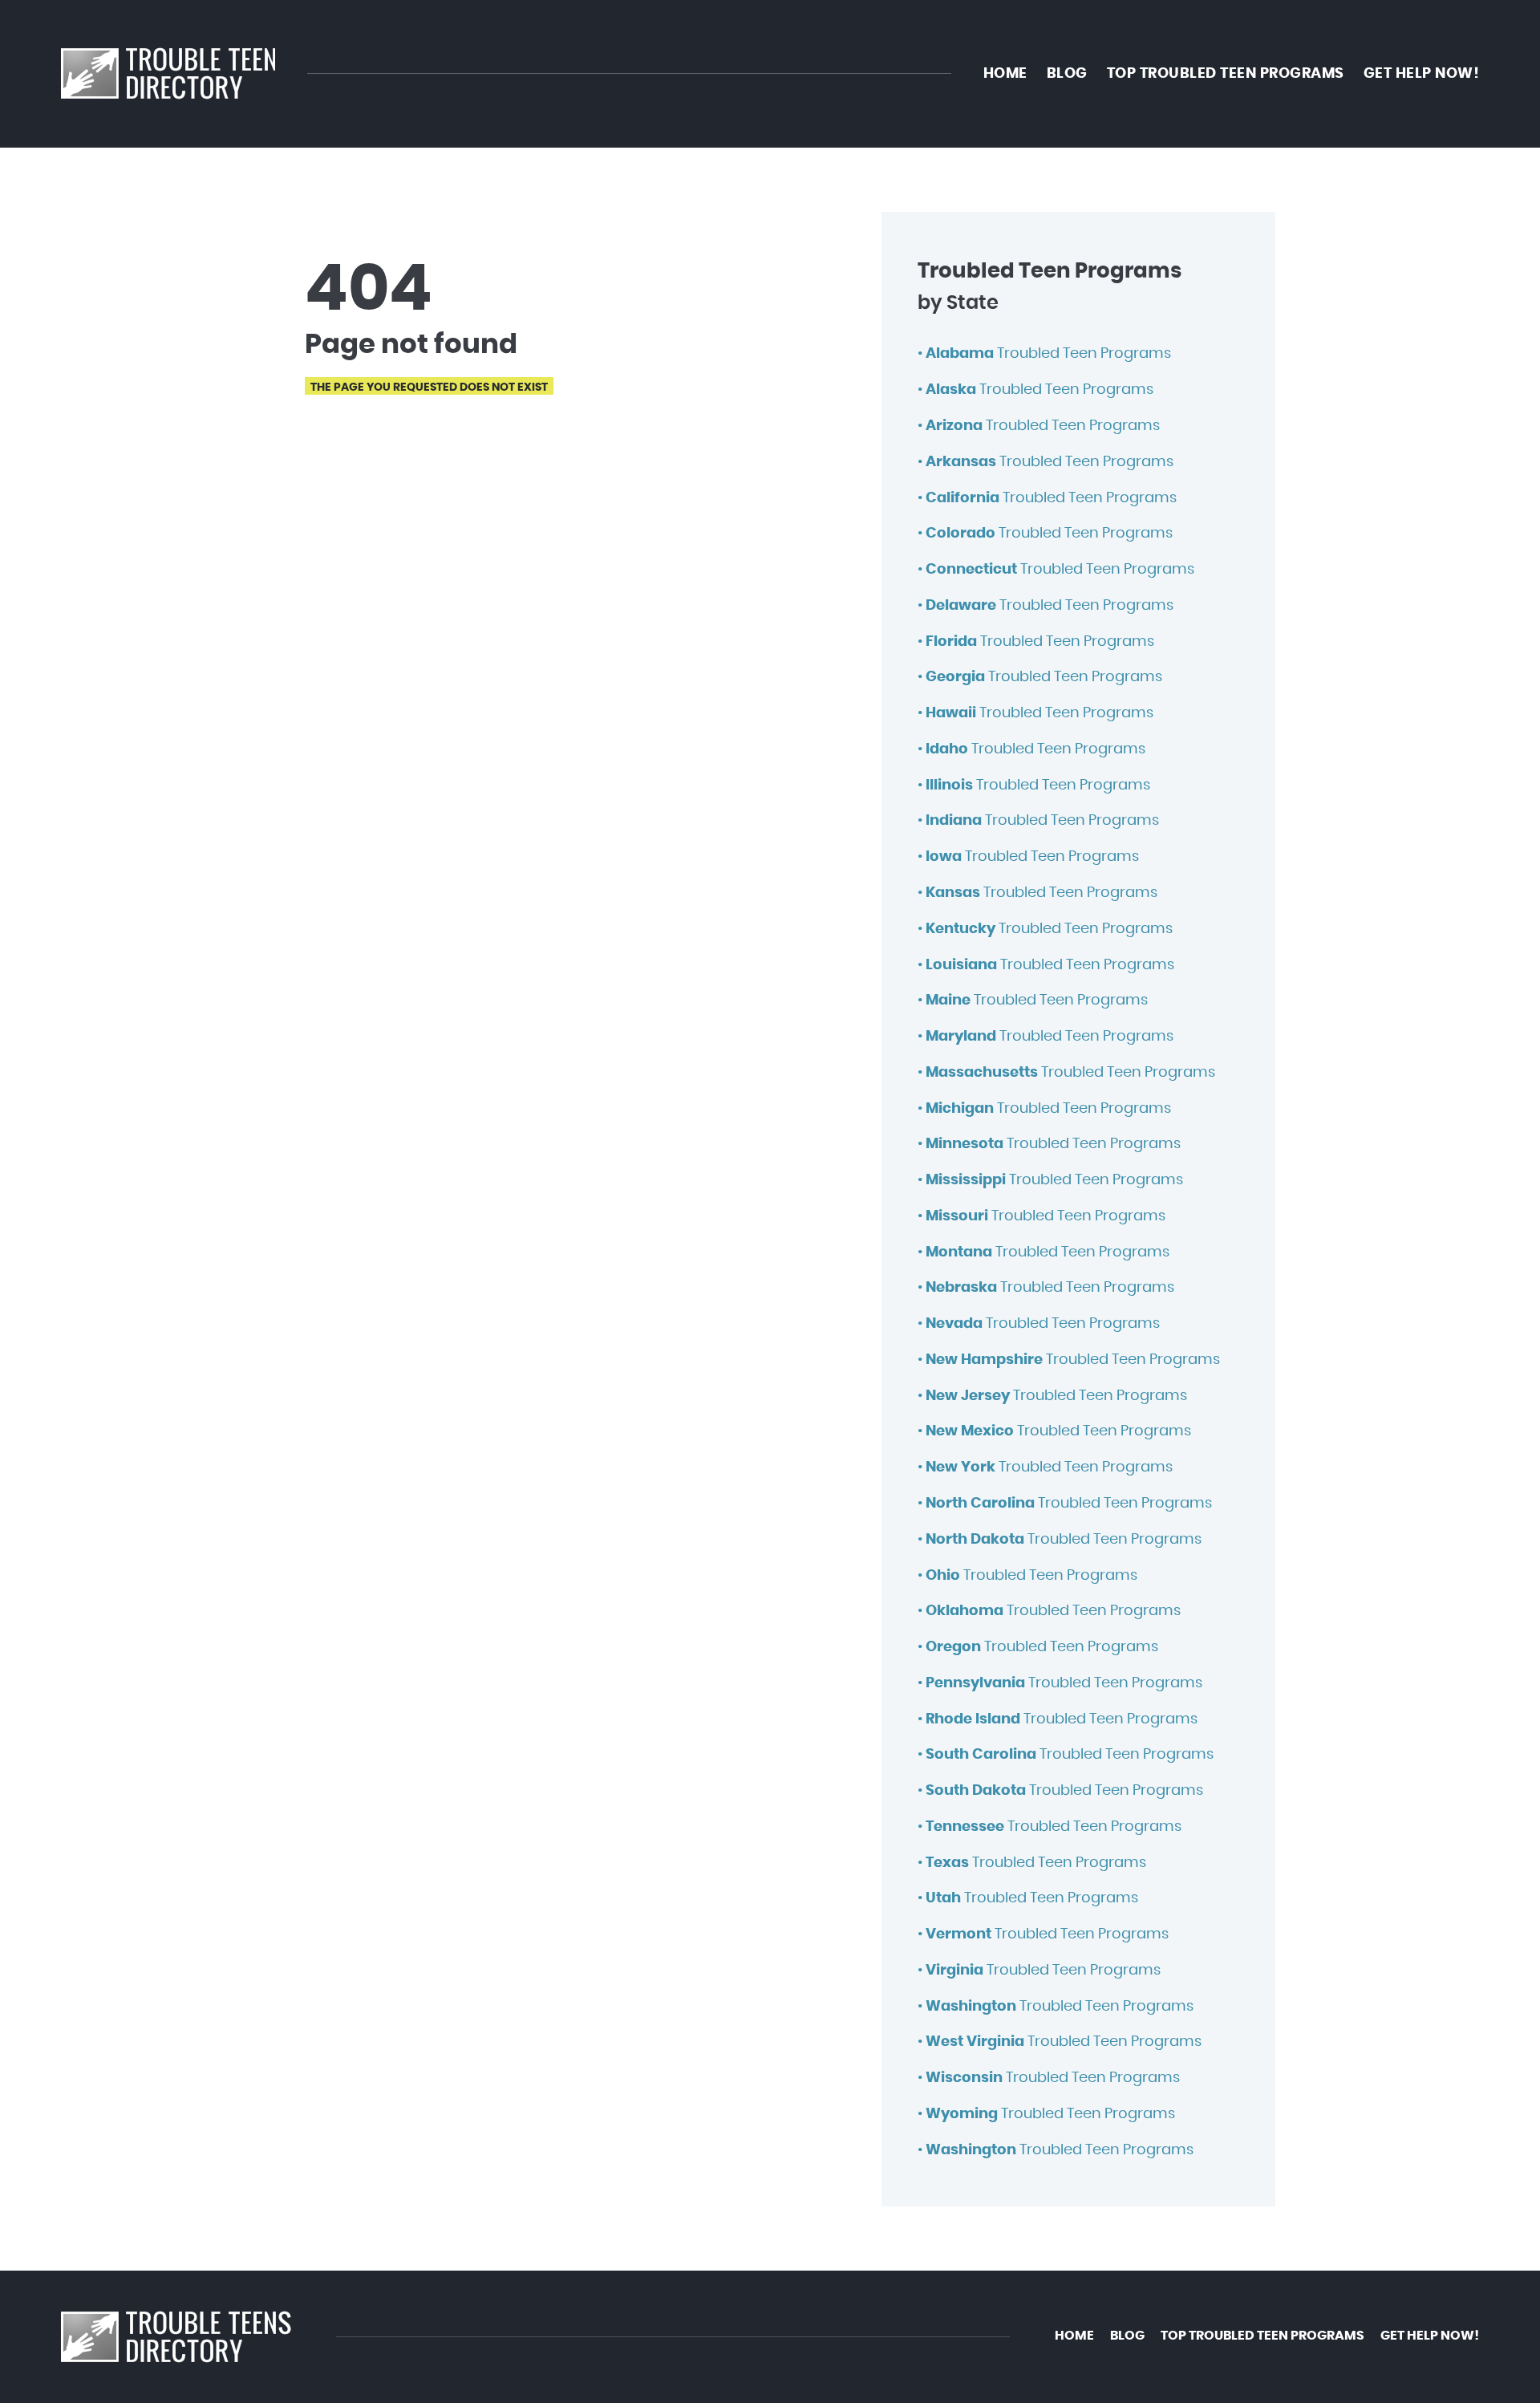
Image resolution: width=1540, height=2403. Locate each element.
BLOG (1067, 74)
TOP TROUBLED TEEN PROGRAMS (1226, 74)
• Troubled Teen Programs (1044, 354)
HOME (1005, 74)
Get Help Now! (1422, 74)
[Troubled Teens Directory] (168, 74)
